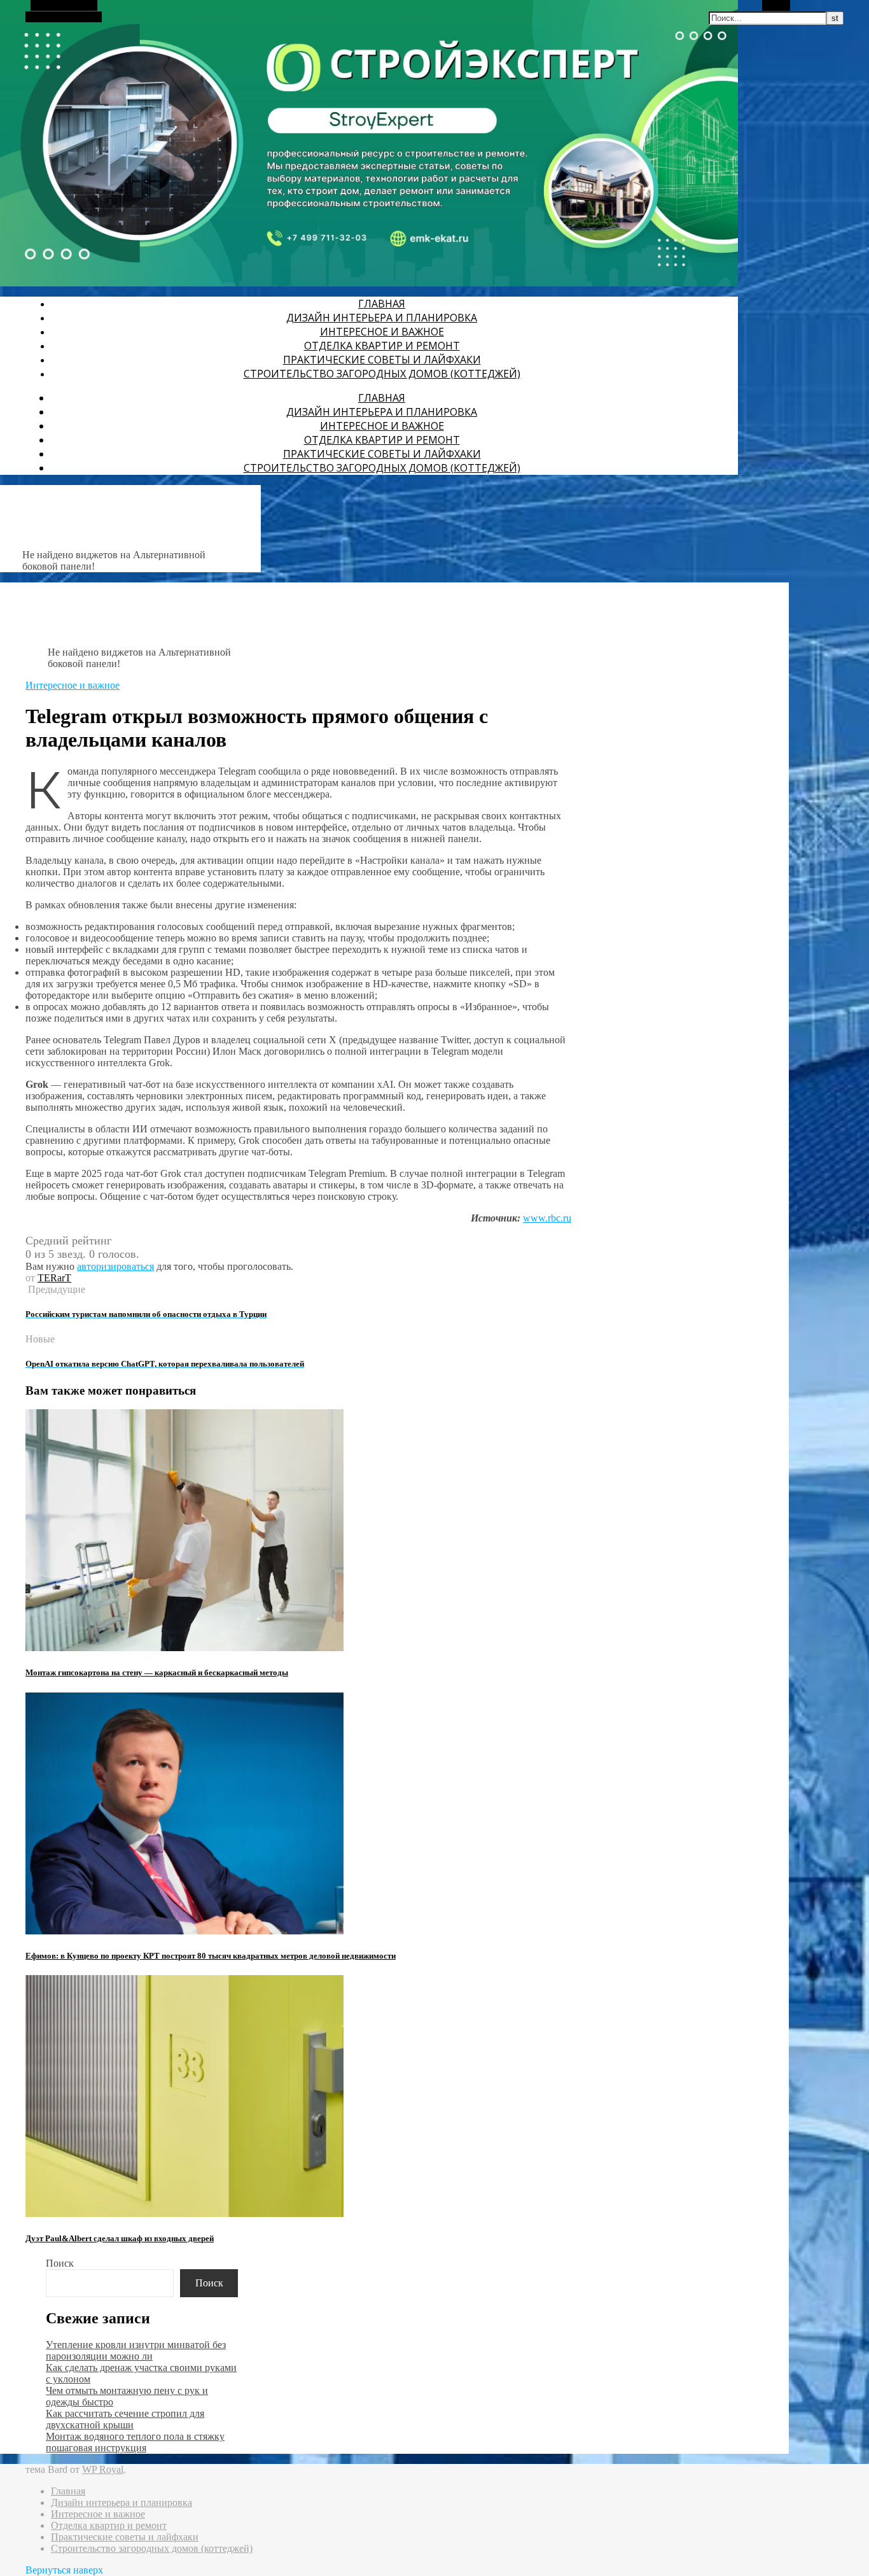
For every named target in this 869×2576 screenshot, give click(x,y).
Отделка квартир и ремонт (382, 346)
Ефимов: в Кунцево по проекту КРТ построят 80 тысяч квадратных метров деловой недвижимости (211, 1956)
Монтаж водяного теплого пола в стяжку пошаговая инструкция (135, 2442)
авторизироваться (115, 1266)
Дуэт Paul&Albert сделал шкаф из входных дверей (120, 2238)
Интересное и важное (382, 332)
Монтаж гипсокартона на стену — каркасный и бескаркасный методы (157, 1672)
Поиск (60, 2263)
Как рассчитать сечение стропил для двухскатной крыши (125, 2419)
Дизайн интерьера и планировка (382, 318)
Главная (382, 304)
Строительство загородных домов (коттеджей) (382, 374)
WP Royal (103, 2469)
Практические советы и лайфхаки (382, 360)
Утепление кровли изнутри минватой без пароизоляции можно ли (136, 2350)
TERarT (54, 1278)
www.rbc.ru (547, 1218)
